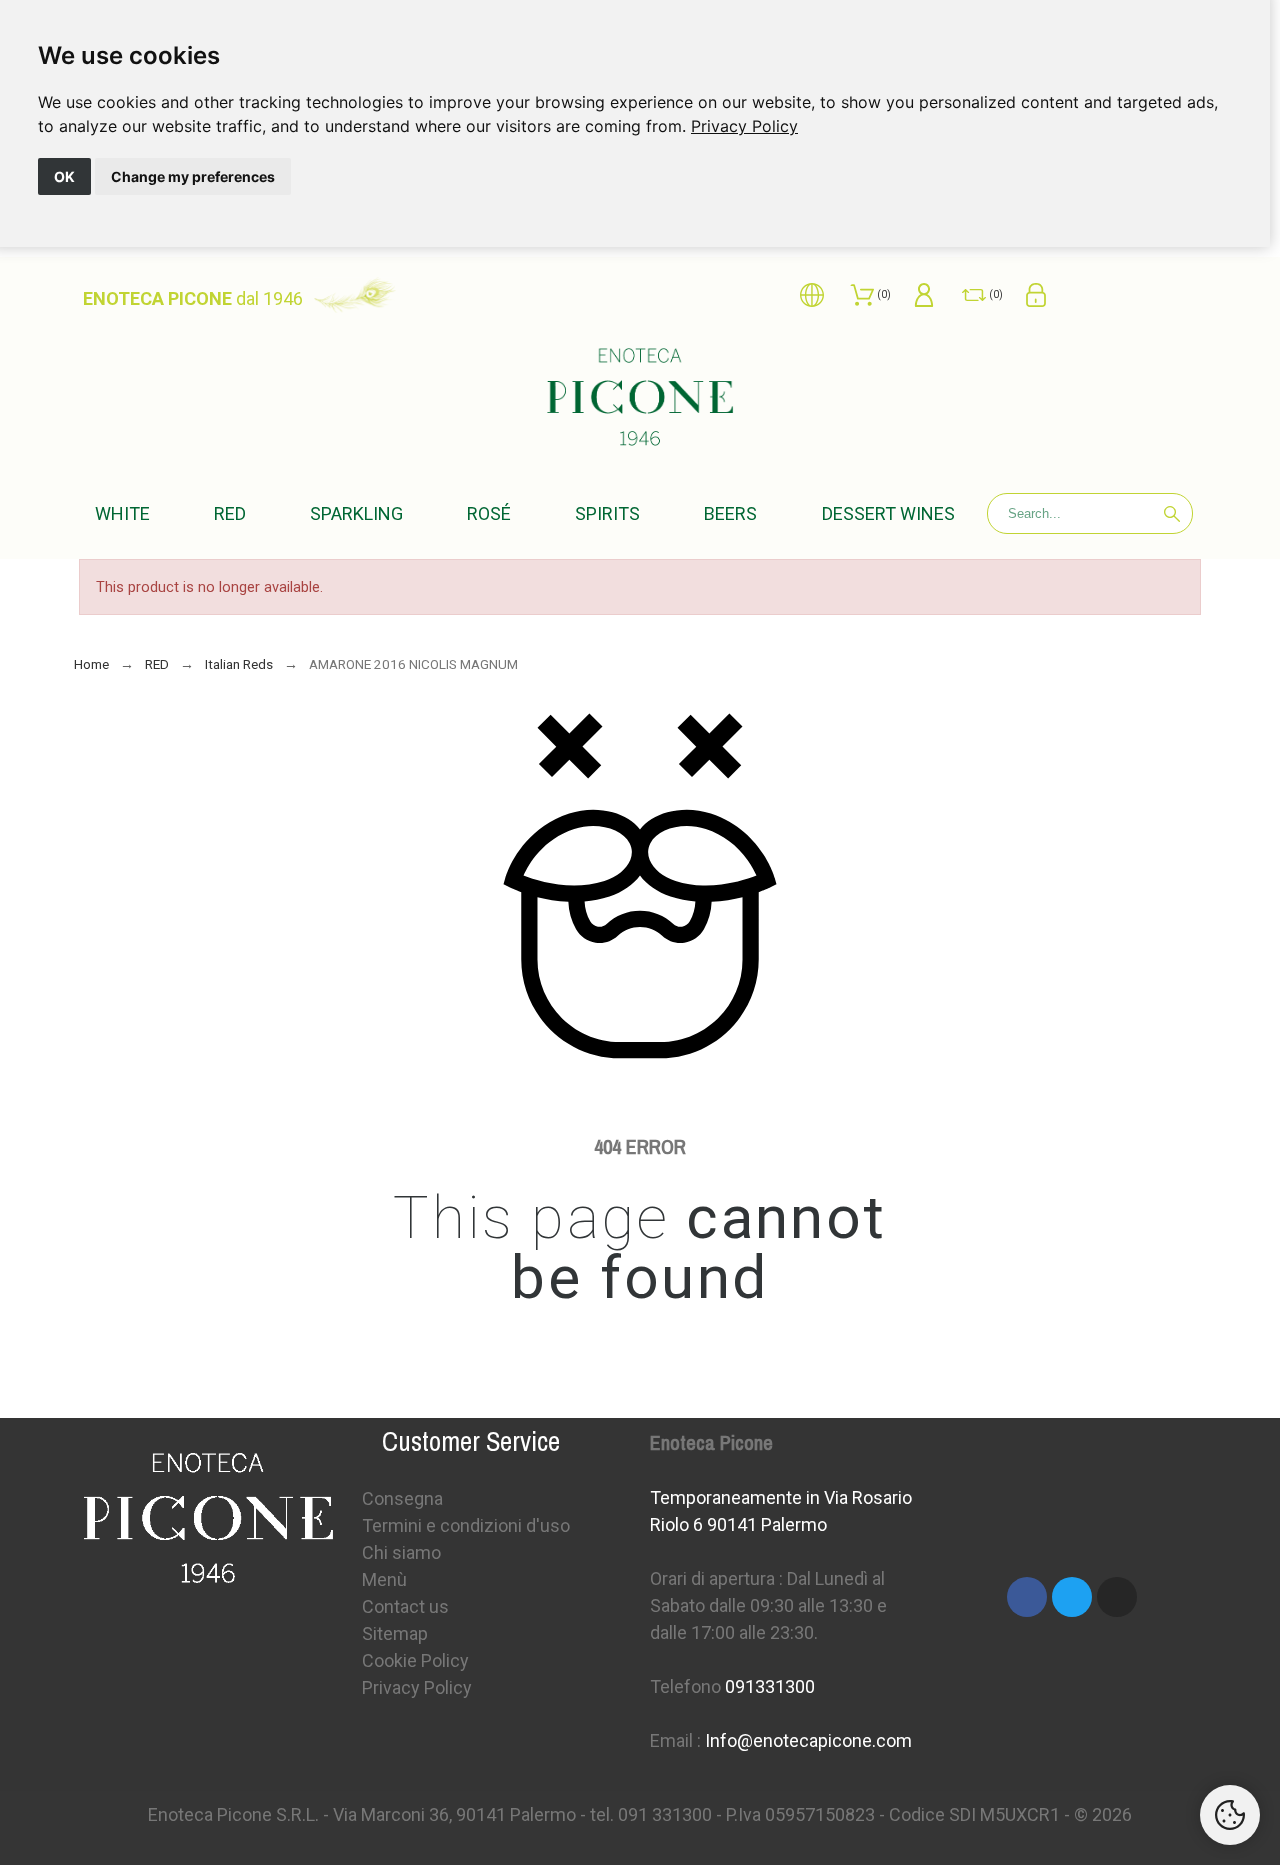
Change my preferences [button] (193, 176)
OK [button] (64, 176)
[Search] (1172, 514)
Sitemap (395, 1633)
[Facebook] (1027, 1597)
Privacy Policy (744, 126)
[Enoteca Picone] (640, 400)
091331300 (770, 1686)
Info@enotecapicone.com (808, 1740)
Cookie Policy (415, 1660)
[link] (744, 126)
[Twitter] (1072, 1597)
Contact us (405, 1606)
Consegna (402, 1498)
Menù (384, 1579)
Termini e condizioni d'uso (466, 1525)
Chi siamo (401, 1552)
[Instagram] (1117, 1597)
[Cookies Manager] (1230, 1815)
